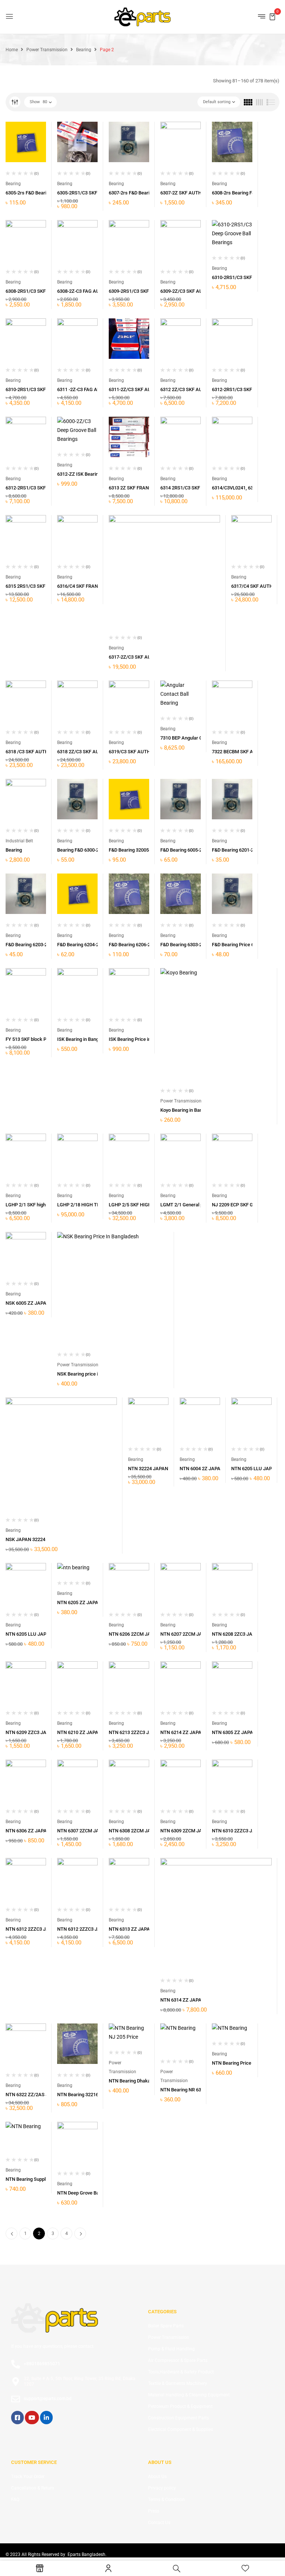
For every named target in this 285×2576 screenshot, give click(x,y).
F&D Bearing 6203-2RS (29, 945)
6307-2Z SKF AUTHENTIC (188, 193)
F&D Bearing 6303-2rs (183, 945)
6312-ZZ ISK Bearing (79, 474)
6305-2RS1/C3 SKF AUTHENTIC (91, 193)
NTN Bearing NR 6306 (183, 2090)
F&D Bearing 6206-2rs (132, 945)
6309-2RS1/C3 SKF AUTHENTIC (142, 291)
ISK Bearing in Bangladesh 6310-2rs (95, 1039)
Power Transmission (47, 50)
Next (80, 2233)
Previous (12, 2233)
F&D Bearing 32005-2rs (133, 850)
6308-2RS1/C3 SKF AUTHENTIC (39, 291)
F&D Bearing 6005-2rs (183, 850)
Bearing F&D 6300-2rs (80, 850)
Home (12, 50)
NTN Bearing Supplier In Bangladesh (44, 2179)
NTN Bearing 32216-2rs (82, 2095)
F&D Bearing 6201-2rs (235, 850)
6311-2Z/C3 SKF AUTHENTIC (140, 389)
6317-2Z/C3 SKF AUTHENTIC (140, 657)
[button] (272, 16)
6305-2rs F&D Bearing (29, 193)
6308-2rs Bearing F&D (235, 193)
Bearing (84, 50)
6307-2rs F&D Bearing (132, 193)
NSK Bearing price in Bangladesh (92, 1374)
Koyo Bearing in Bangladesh (190, 1110)
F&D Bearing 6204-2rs (80, 945)
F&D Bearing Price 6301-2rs (241, 945)
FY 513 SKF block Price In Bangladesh (46, 1039)
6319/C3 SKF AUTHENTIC (136, 752)
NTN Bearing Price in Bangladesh (247, 2063)
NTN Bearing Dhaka (130, 2081)
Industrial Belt (19, 841)
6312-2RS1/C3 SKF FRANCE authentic (45, 488)
